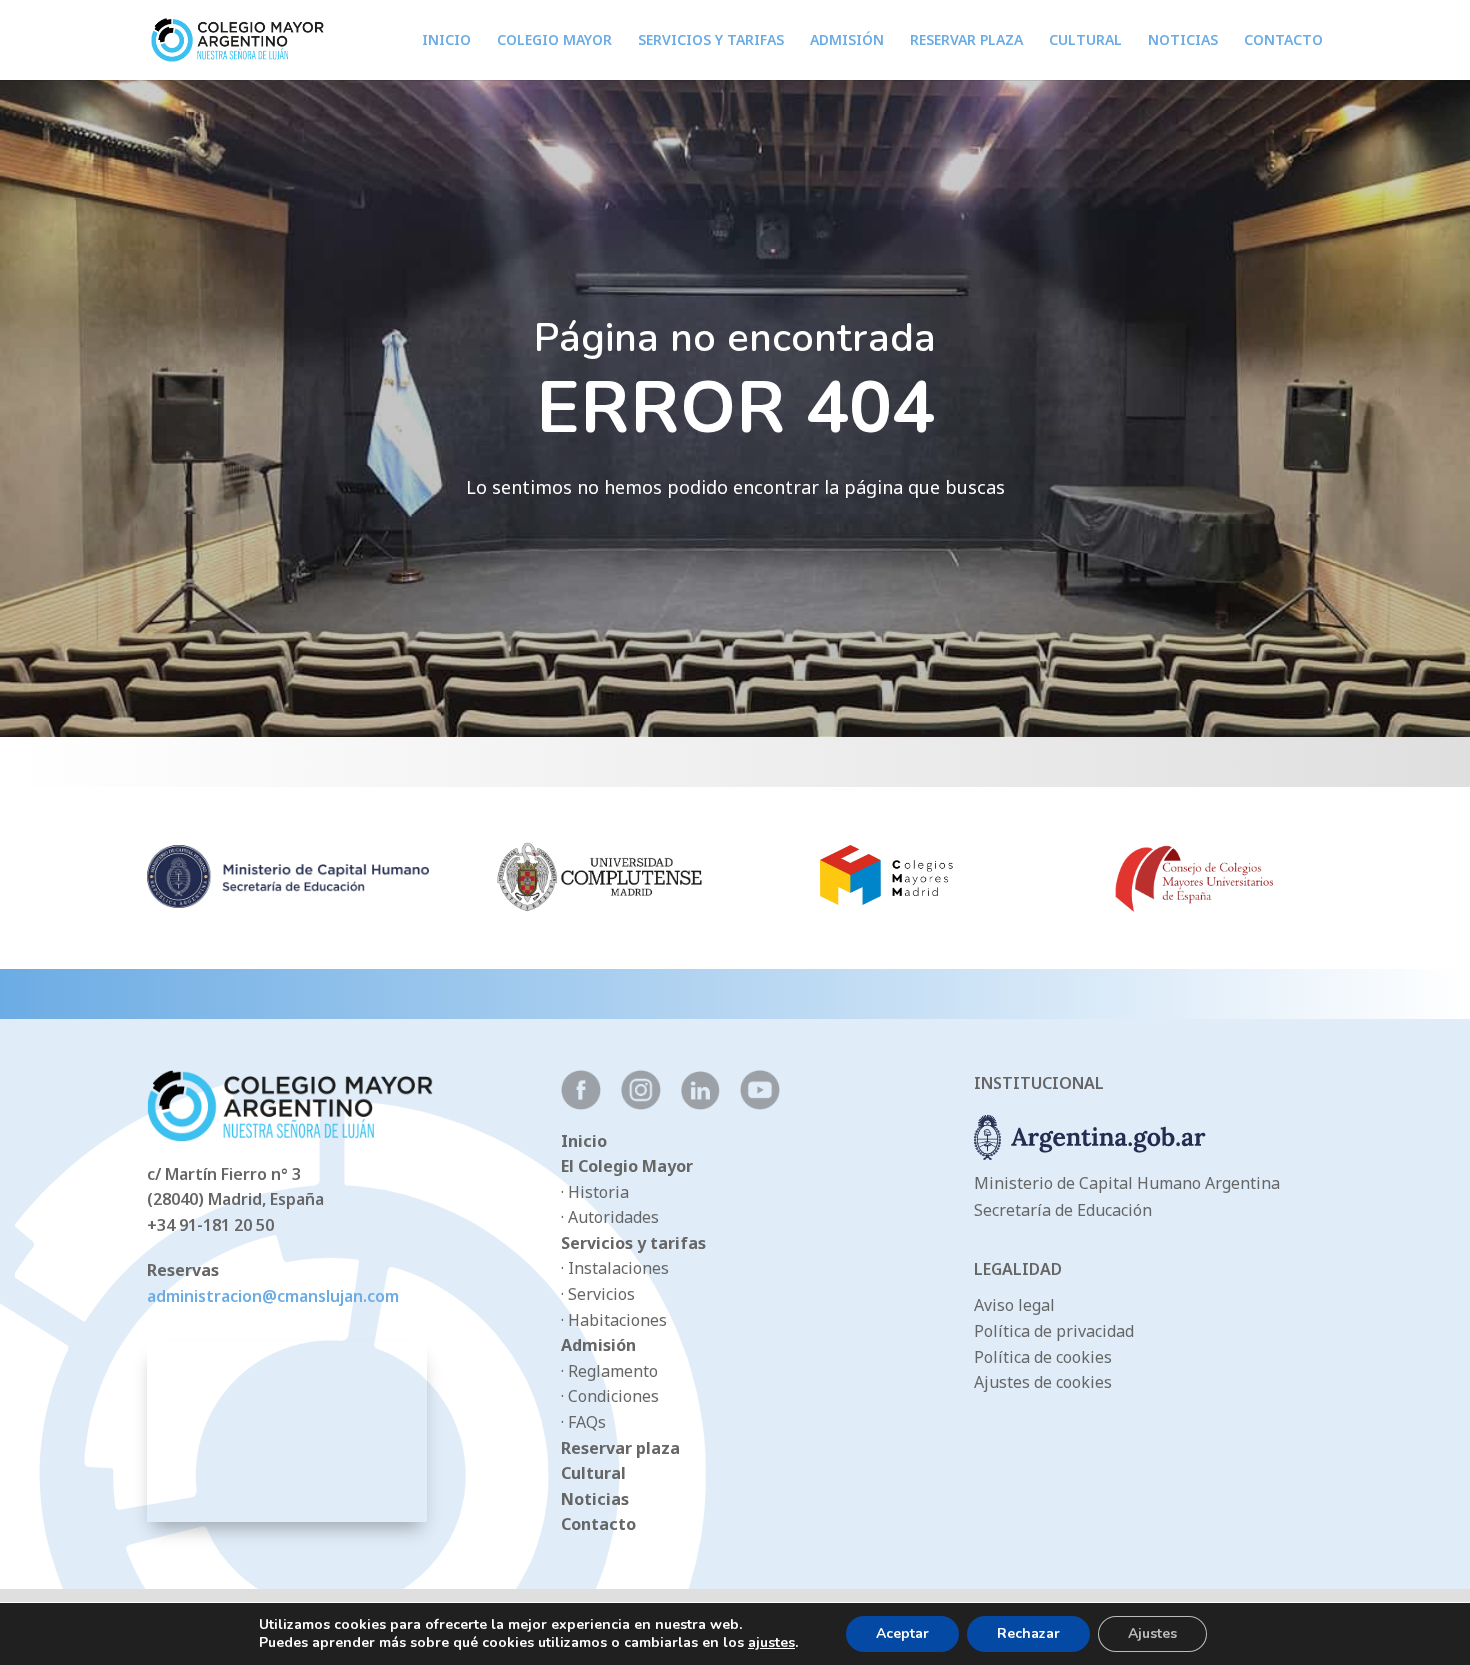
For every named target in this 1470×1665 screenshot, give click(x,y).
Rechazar (1028, 1633)
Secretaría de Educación (1063, 1210)
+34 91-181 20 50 (210, 1225)
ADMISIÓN (847, 41)
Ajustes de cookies (1043, 1382)
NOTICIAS (1183, 41)
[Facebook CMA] (581, 1104)
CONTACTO (1283, 41)
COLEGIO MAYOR (554, 41)
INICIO (446, 41)
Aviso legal (1014, 1305)
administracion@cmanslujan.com (273, 1296)
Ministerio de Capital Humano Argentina (1127, 1183)
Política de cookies (1043, 1357)
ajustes (771, 1643)
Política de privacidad (1054, 1331)
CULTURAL (1085, 41)
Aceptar (902, 1633)
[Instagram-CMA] (641, 1104)
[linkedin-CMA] (700, 1104)
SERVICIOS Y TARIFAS (711, 41)
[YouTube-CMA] (760, 1104)
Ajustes (1152, 1633)
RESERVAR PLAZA (966, 41)
